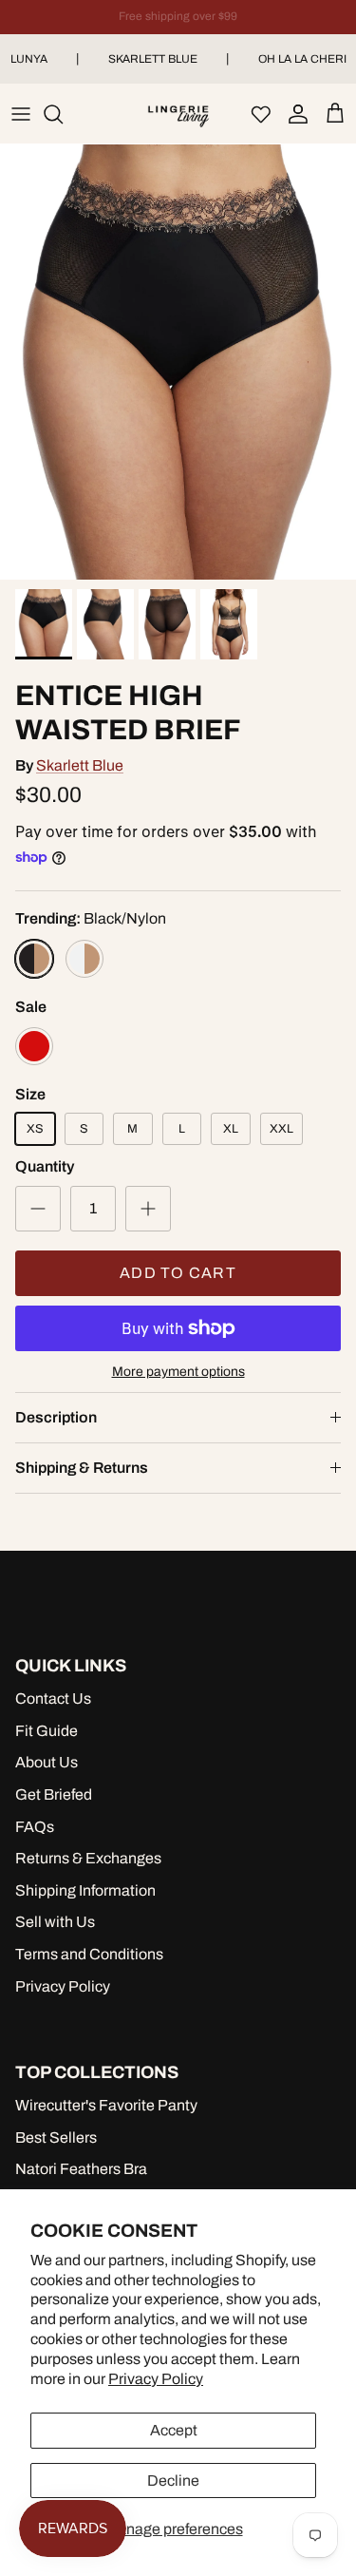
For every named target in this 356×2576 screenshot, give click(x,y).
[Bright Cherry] (34, 1046)
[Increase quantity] (148, 1209)
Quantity (45, 1166)
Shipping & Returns (82, 1468)
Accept (174, 2430)
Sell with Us (55, 1922)
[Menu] (21, 114)
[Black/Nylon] (34, 959)
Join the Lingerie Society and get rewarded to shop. (178, 24)
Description (56, 1417)
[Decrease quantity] (38, 1209)
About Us (47, 1762)
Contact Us (53, 1698)
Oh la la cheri (302, 59)
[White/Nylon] (84, 959)
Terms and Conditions (89, 1954)
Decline (173, 2481)
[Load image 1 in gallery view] (178, 362)
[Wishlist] (261, 114)
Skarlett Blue (153, 59)
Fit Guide (47, 1731)
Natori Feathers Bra (81, 2169)
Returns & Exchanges (88, 1858)
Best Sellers (56, 2137)
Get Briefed (54, 1794)
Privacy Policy (156, 2379)
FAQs (35, 1827)
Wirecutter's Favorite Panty (106, 2105)
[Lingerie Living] (178, 114)
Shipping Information (85, 1890)
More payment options (178, 1372)
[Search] (63, 114)
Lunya (29, 59)
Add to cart (178, 1273)
